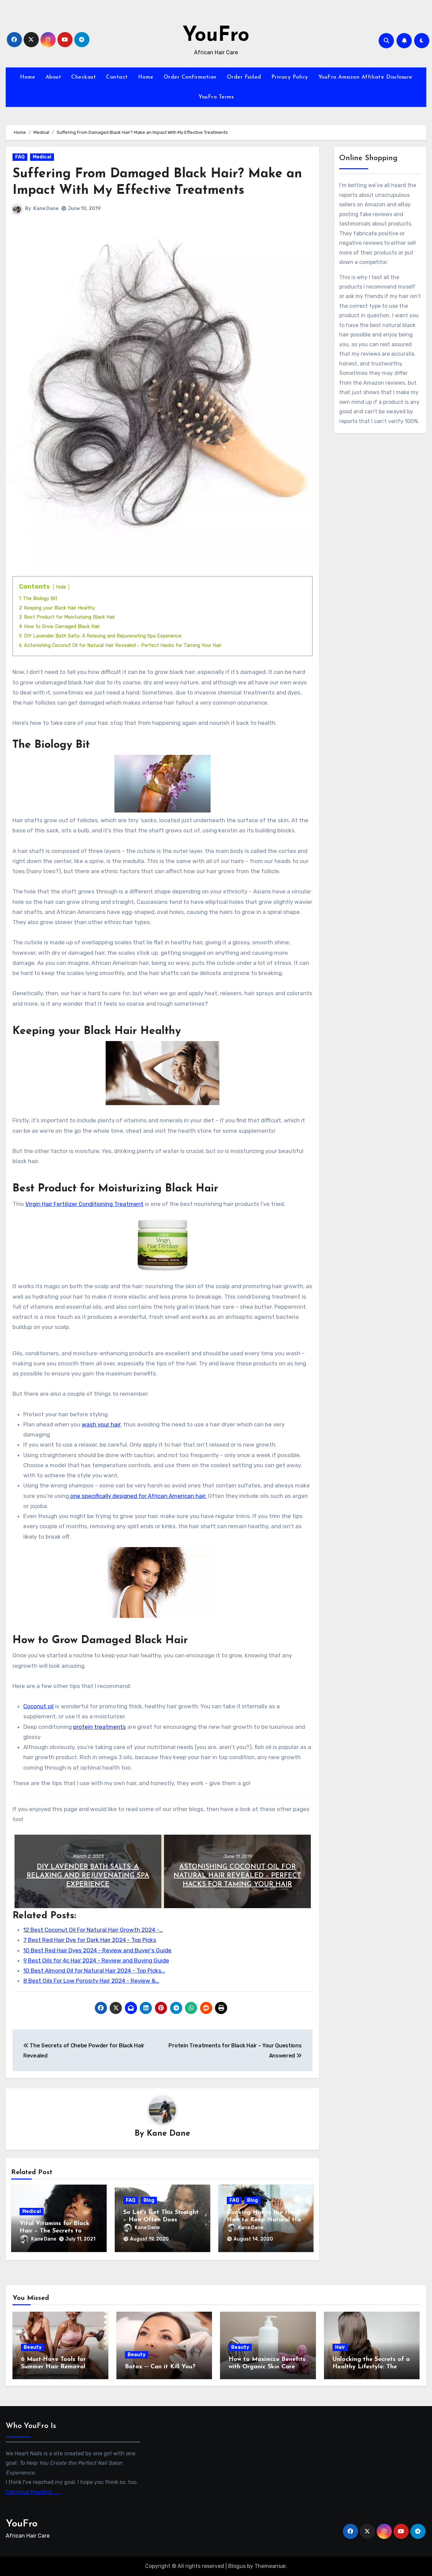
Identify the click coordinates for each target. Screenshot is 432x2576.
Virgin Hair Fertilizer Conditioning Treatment (84, 1204)
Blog (149, 2200)
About (53, 77)
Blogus (237, 2566)
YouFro (216, 36)
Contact (117, 77)
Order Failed (244, 77)
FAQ (20, 157)
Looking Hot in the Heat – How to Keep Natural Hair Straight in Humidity (266, 2220)
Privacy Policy (290, 77)
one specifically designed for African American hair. (138, 1496)
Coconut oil (38, 1706)
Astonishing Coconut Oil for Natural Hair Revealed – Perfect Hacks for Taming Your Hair (237, 1876)
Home (28, 77)
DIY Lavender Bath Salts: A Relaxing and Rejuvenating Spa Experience (88, 1876)
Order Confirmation (190, 77)
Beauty (33, 2347)
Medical (42, 157)
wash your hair (101, 1424)
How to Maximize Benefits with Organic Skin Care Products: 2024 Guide (267, 2367)
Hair (340, 2347)
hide (61, 587)
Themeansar (270, 2566)
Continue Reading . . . (33, 2492)
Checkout (84, 77)
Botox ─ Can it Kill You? (160, 2367)
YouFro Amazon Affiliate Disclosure (365, 77)
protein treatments (100, 1727)
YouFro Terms (216, 97)
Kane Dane (46, 209)
